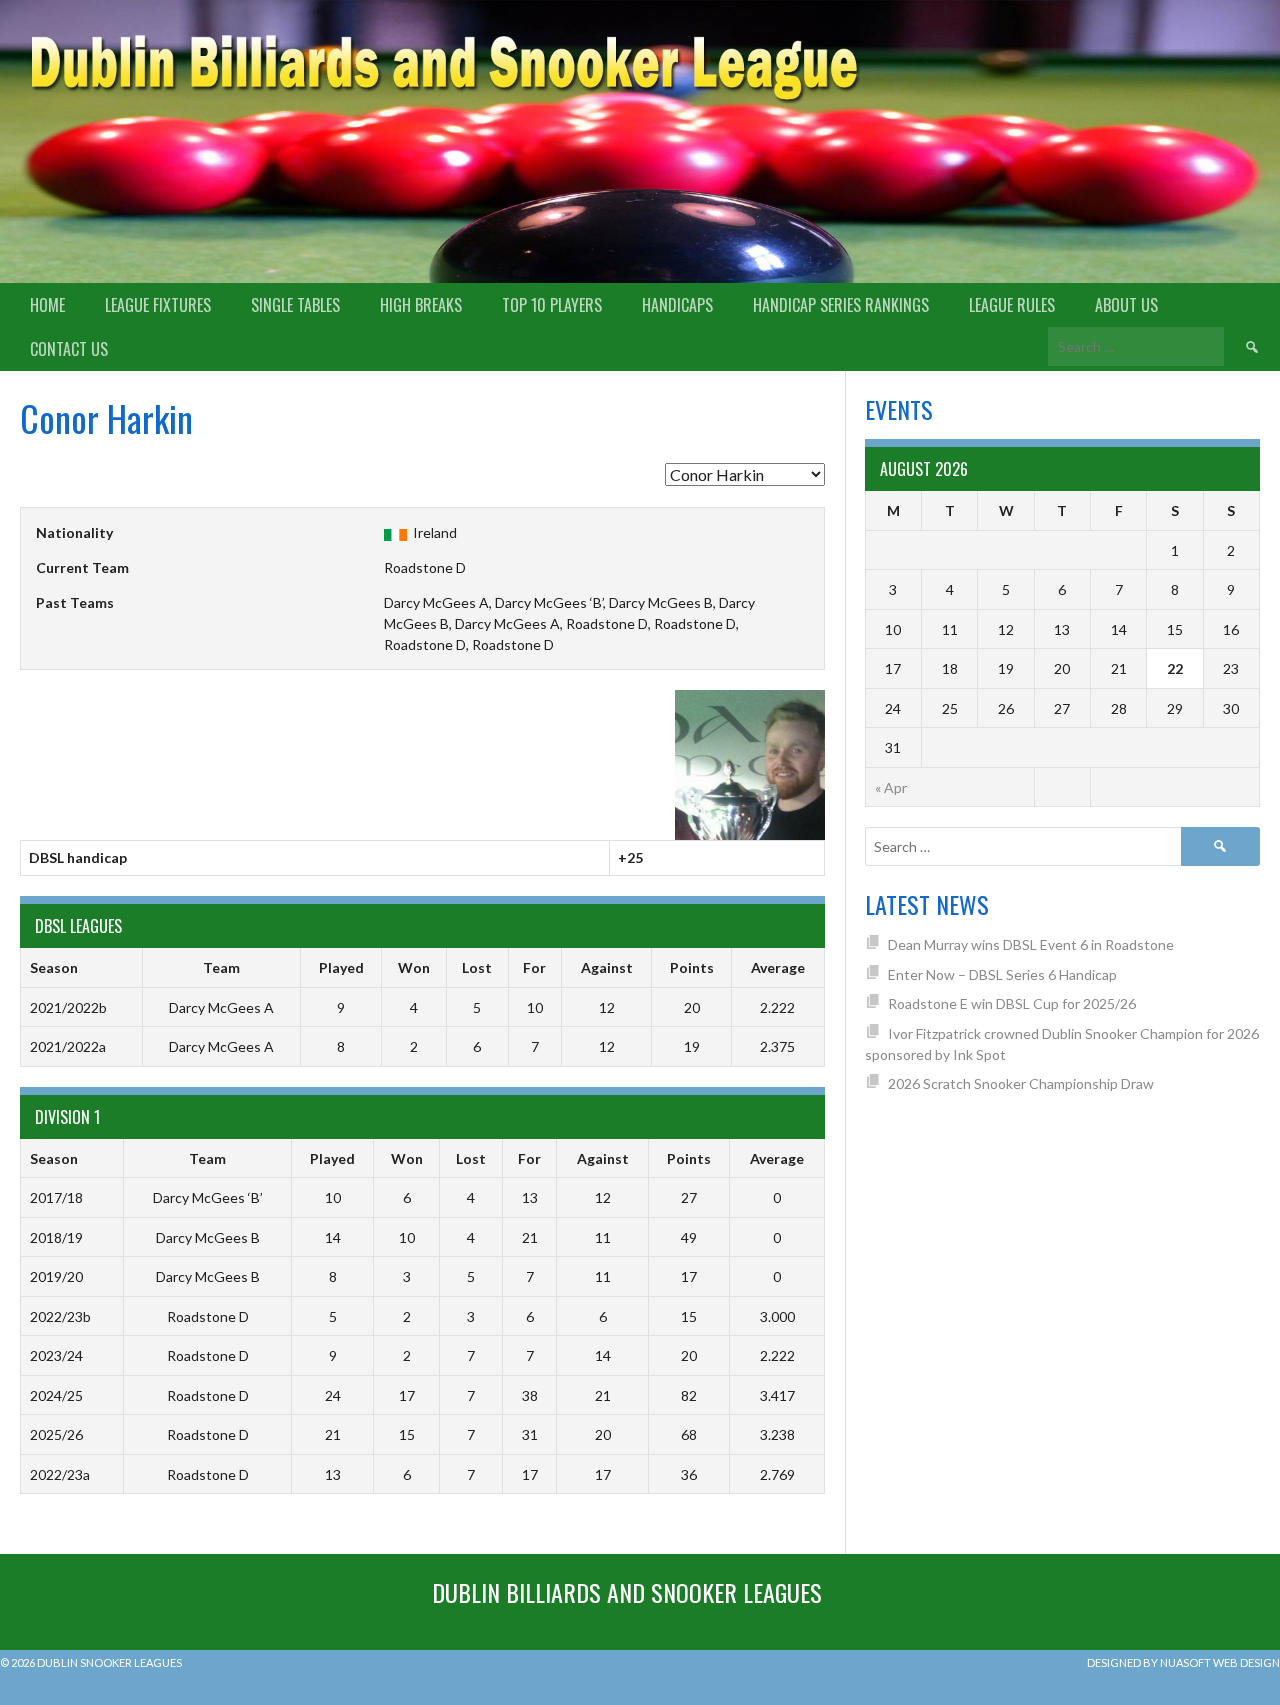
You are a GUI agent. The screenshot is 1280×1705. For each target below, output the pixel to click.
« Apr (891, 787)
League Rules (1012, 305)
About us (1126, 305)
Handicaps (677, 305)
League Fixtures (158, 305)
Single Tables (295, 305)
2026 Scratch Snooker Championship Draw (1021, 1083)
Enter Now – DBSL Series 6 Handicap (1002, 974)
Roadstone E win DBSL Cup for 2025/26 (1012, 1003)
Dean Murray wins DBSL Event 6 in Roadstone (1031, 944)
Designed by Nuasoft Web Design (1183, 1662)
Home (47, 305)
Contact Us (69, 349)
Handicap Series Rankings (841, 305)
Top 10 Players (552, 305)
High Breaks (421, 305)
